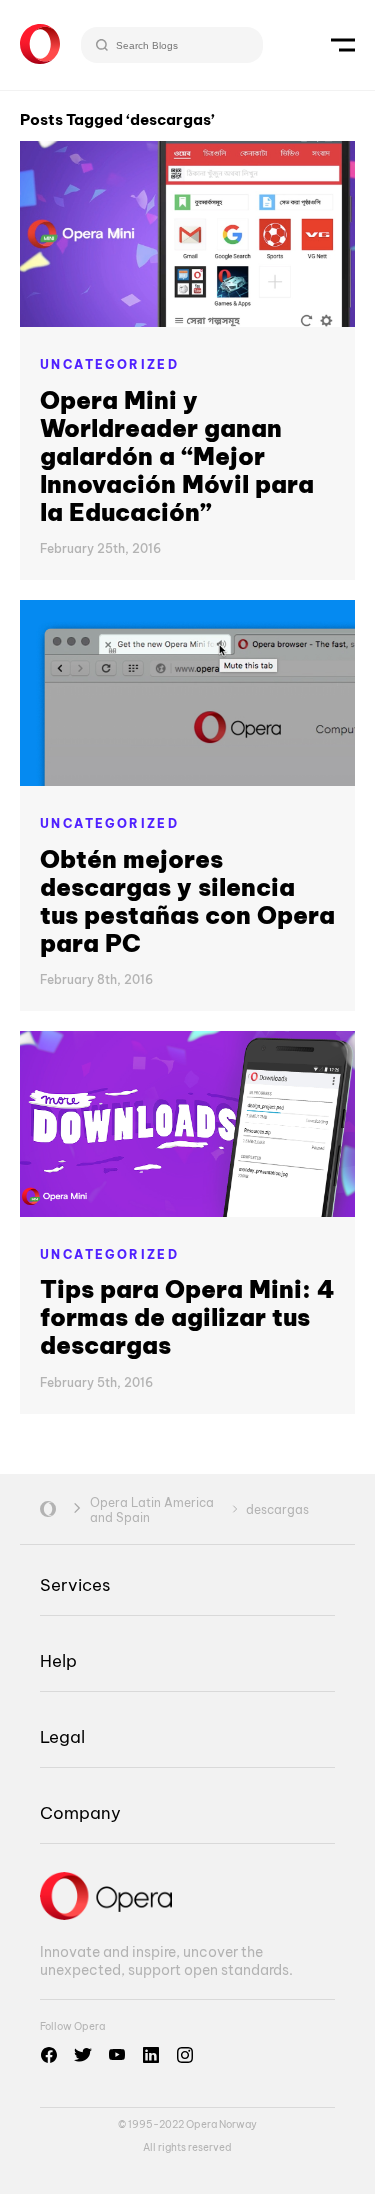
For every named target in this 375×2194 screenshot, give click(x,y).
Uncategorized (109, 364)
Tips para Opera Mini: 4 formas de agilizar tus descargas (187, 1317)
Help (58, 1660)
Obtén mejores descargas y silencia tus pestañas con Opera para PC (187, 901)
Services (75, 1584)
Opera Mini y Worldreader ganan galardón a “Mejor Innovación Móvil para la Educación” (177, 456)
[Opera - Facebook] (49, 2055)
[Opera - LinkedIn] (151, 2055)
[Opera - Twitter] (83, 2055)
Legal (62, 1736)
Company (80, 1812)
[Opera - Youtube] (117, 2055)
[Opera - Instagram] (185, 2055)
